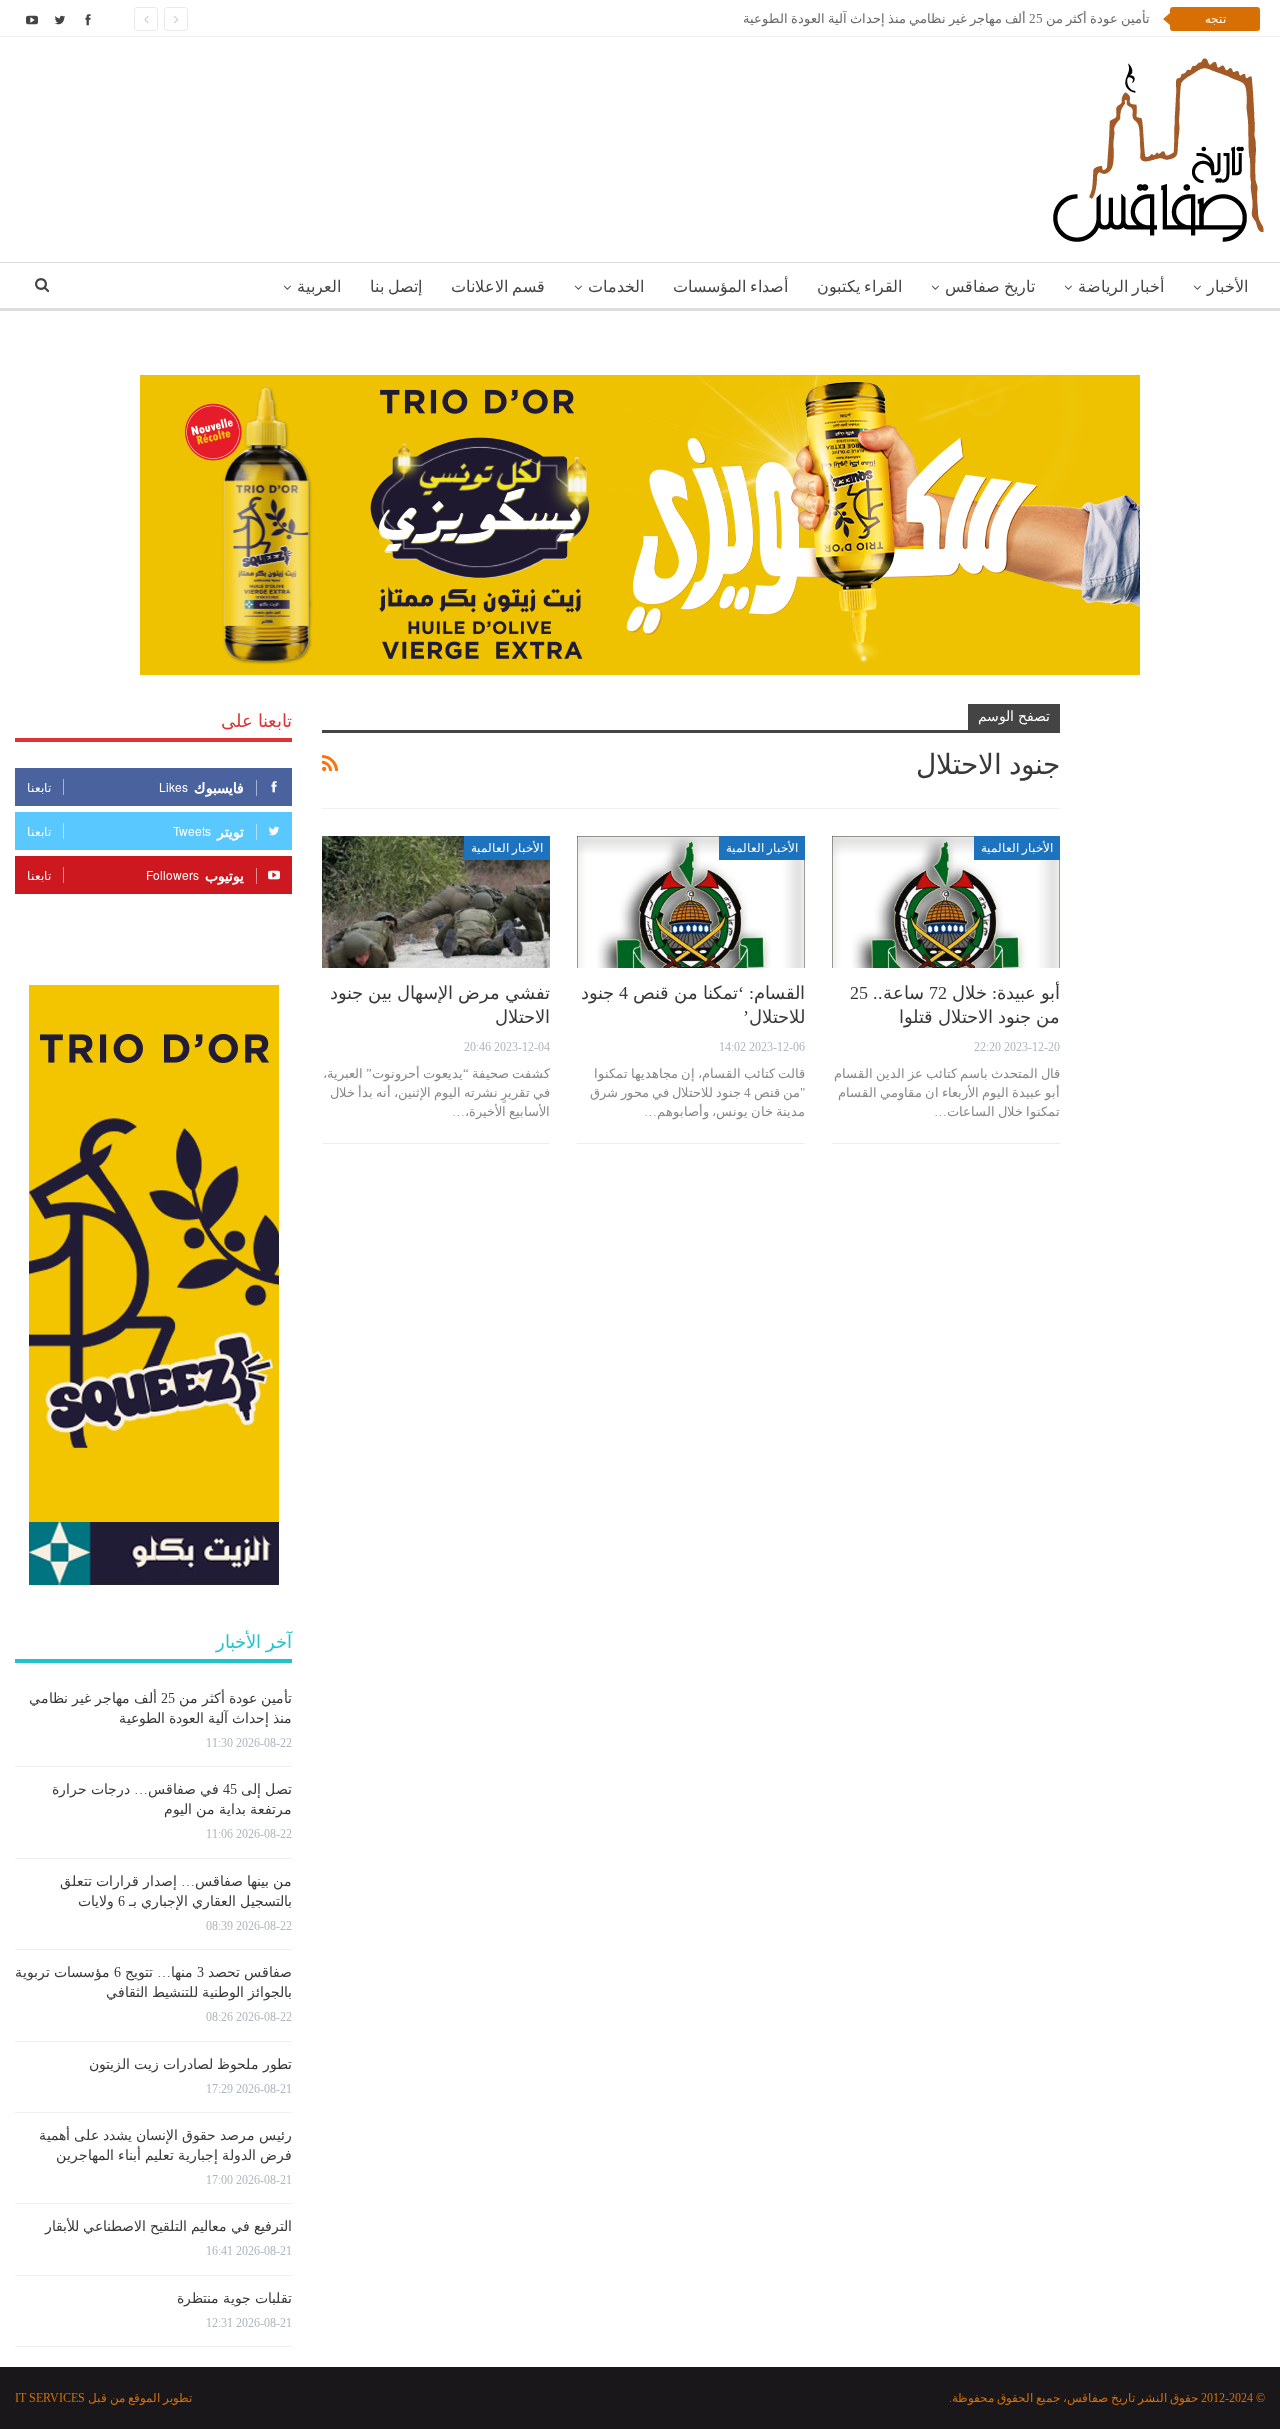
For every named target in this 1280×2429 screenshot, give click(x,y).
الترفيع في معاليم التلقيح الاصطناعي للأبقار (168, 2226)
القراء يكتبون (859, 286)
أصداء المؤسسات (730, 286)
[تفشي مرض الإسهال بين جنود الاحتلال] (436, 902)
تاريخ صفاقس (990, 286)
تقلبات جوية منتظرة (234, 2298)
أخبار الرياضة (1121, 286)
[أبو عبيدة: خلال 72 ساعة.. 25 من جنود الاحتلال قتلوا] (946, 902)
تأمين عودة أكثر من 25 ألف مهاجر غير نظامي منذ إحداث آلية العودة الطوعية (946, 18)
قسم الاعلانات (498, 286)
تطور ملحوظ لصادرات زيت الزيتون (190, 2064)
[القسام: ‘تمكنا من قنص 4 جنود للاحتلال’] (691, 902)
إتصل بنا (396, 286)
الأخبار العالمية (1017, 848)
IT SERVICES (50, 2398)
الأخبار (1227, 286)
